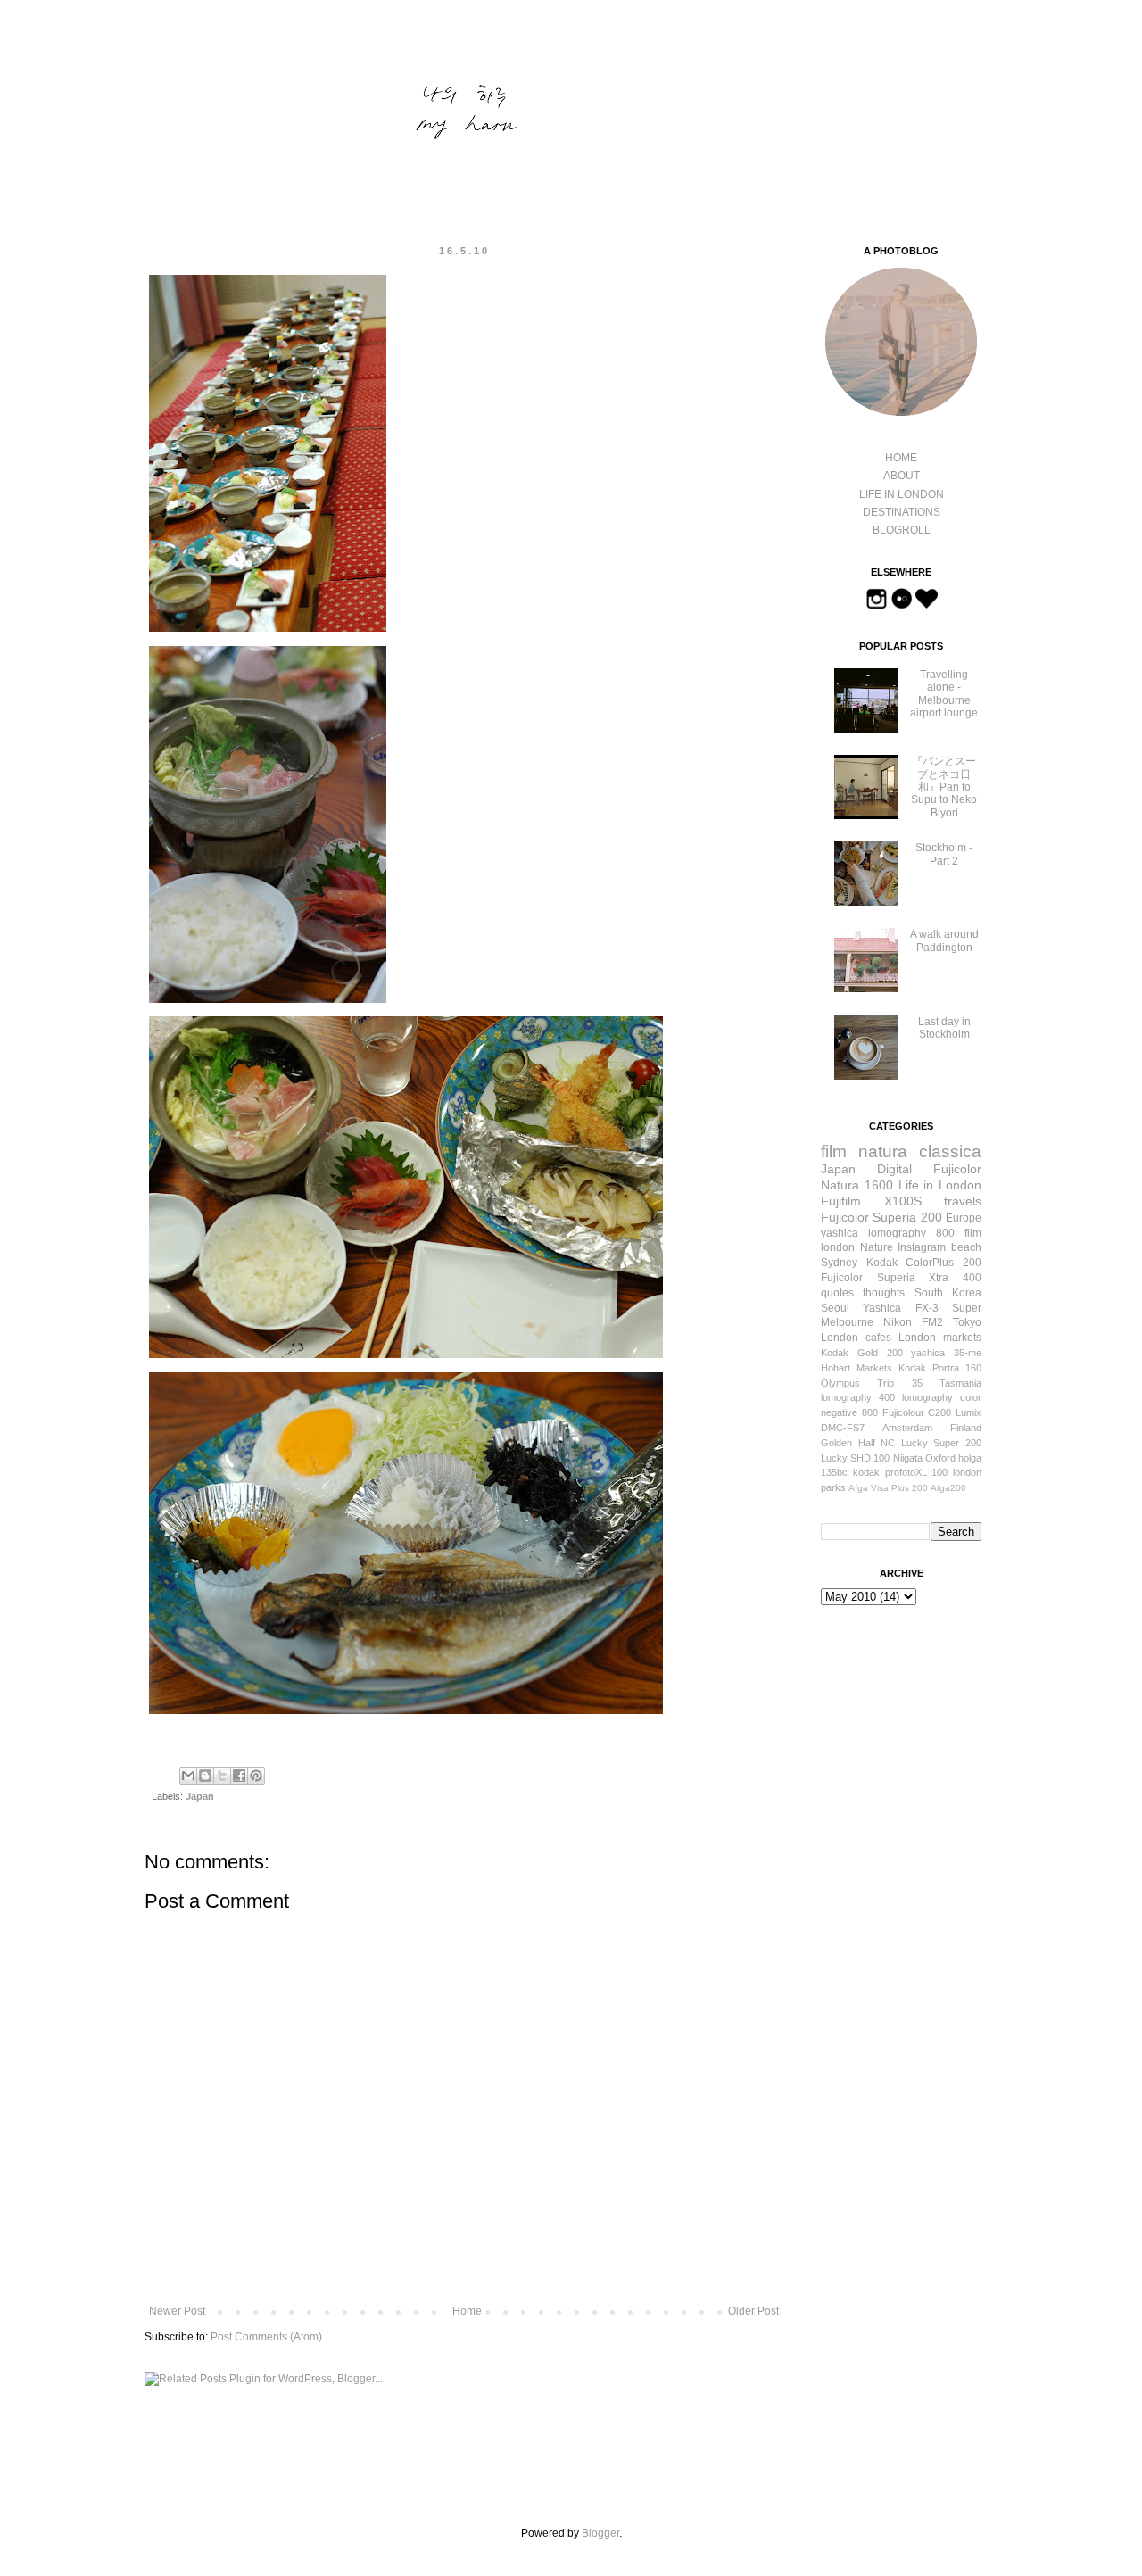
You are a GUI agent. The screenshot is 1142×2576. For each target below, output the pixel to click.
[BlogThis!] (205, 1776)
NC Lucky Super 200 (931, 1443)
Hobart (836, 1368)
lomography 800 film (925, 1233)
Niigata (908, 1458)
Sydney (839, 1263)
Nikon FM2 (913, 1322)
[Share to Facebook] (239, 1776)
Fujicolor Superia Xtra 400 (901, 1278)
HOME (901, 458)
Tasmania (960, 1383)
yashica (840, 1233)
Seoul (835, 1308)
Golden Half (848, 1443)
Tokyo (967, 1322)
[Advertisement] (910, 1721)
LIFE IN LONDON (902, 494)
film (834, 1151)
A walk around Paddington (944, 940)
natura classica (920, 1151)
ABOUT (902, 476)
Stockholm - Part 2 (944, 854)
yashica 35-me (946, 1353)
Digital (894, 1169)
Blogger (600, 2533)
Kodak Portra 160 (940, 1368)
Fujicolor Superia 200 (881, 1217)
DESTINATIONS (902, 512)
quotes (837, 1293)
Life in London (940, 1185)
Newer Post (177, 2311)
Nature (877, 1247)
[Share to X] (222, 1776)
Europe (964, 1218)
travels (963, 1201)
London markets (940, 1338)
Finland (966, 1428)
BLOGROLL (902, 530)
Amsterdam (907, 1428)
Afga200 (948, 1488)
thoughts (884, 1293)
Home (467, 2311)
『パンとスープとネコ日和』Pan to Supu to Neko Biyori (944, 787)
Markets (874, 1368)
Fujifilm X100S (871, 1201)
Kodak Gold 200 (862, 1353)
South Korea (948, 1293)
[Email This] (188, 1776)
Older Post (753, 2311)
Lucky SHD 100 (855, 1458)
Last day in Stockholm (944, 1028)
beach (966, 1247)
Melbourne (847, 1322)
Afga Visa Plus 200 (888, 1488)
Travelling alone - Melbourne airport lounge (944, 694)
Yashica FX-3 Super (922, 1308)
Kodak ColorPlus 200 (924, 1263)
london (838, 1247)
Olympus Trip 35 (872, 1383)
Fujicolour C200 (917, 1412)
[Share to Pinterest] (256, 1776)
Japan (200, 1796)
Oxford (940, 1458)
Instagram (922, 1247)
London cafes (856, 1338)
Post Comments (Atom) (266, 2337)
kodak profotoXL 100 (901, 1472)
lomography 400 (858, 1397)
